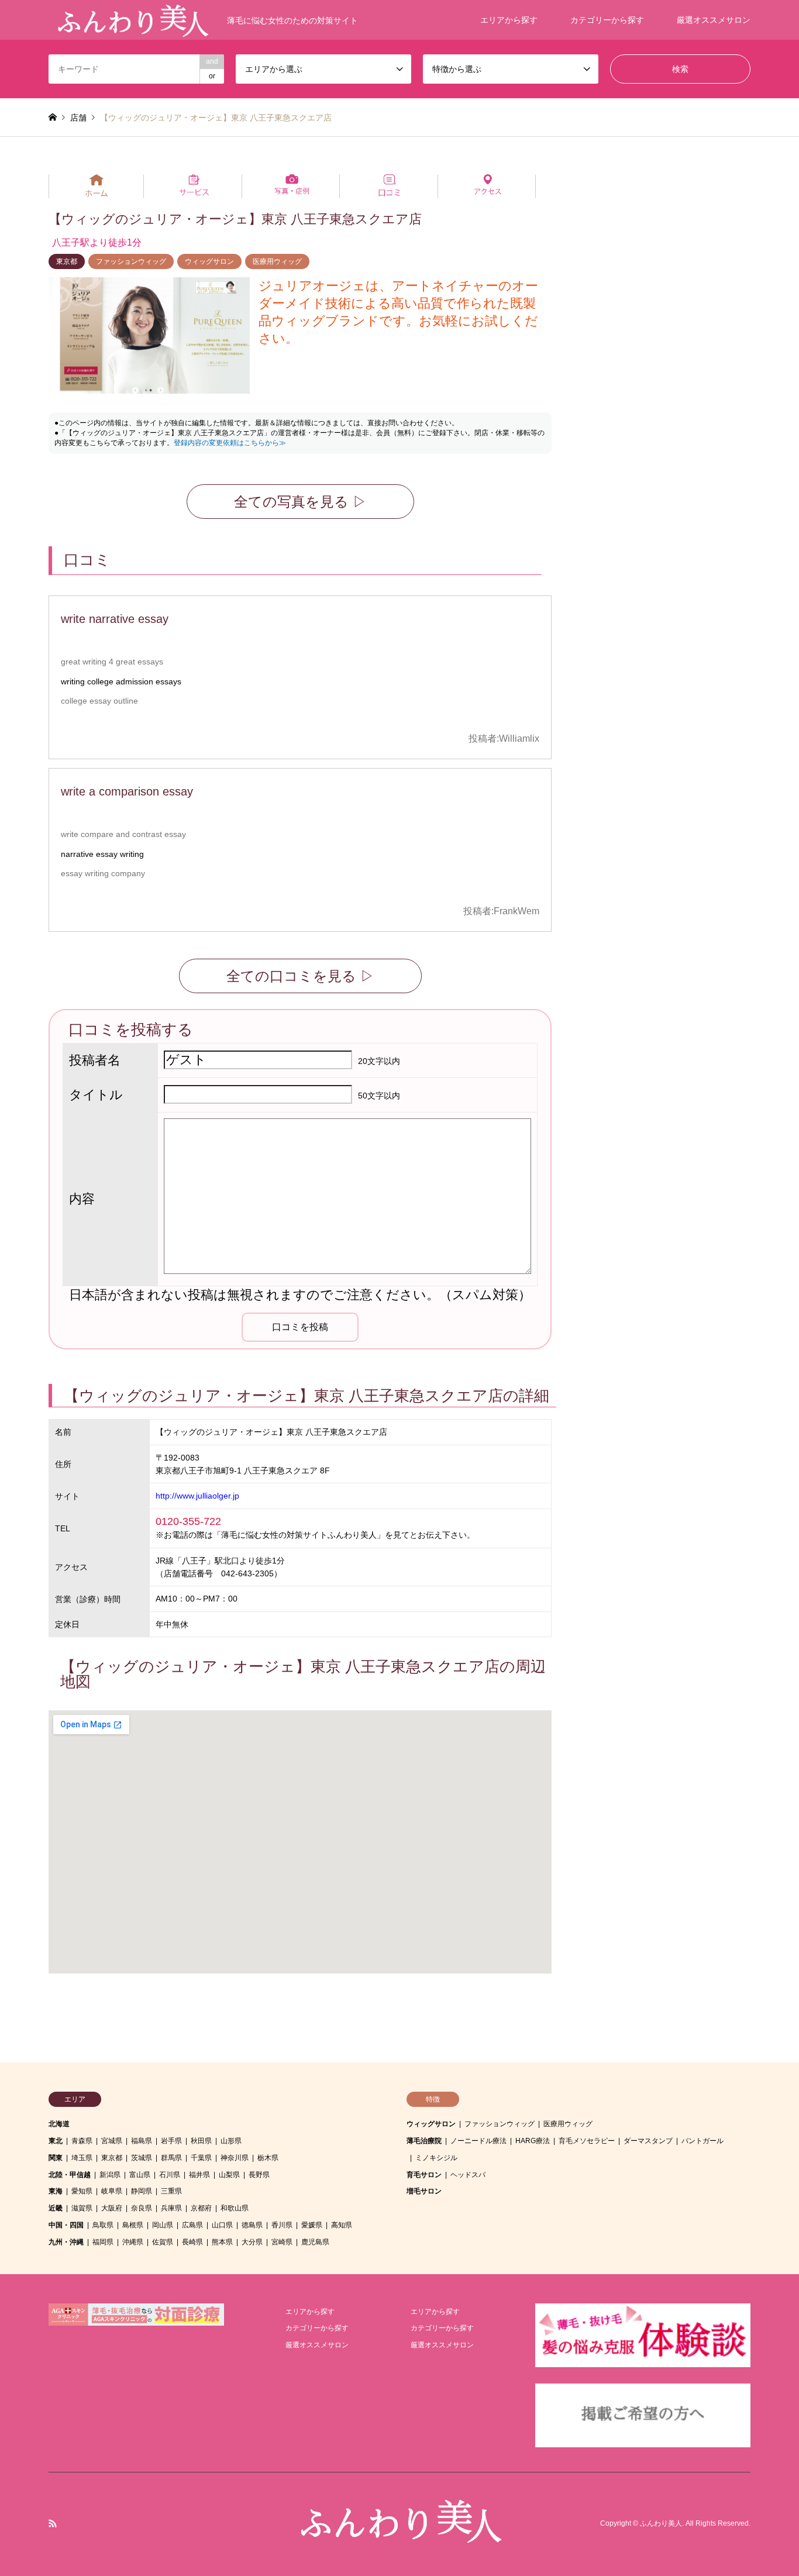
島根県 (133, 2225)
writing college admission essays (121, 681)
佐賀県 (163, 2242)
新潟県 (110, 2175)
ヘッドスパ (468, 2175)
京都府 (201, 2208)
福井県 (199, 2175)
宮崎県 (282, 2242)
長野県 (259, 2175)
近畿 (56, 2208)
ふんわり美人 (661, 2524)
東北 (56, 2141)
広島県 (192, 2225)
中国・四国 (66, 2225)
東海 (56, 2191)
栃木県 (268, 2158)
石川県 (170, 2175)
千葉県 (201, 2158)
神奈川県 (235, 2158)
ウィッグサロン (209, 261)
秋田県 (201, 2141)
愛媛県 (312, 2225)
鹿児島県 (315, 2242)
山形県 (231, 2141)
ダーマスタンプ (648, 2141)
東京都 (67, 261)
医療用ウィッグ (277, 261)
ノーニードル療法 (478, 2141)
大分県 (252, 2242)
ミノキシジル (436, 2158)
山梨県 (229, 2175)
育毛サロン (424, 2175)
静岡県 (142, 2191)
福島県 (142, 2141)
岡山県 (163, 2225)
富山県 (140, 2175)
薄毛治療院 (424, 2141)
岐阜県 (112, 2191)
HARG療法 (533, 2141)
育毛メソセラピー (587, 2141)
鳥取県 (103, 2225)
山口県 (222, 2225)
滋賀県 (82, 2208)
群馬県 (171, 2158)
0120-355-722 (188, 1521)
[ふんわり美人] (399, 2537)
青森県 (82, 2141)
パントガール (702, 2141)
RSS (53, 2523)
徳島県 (252, 2225)
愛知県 (82, 2191)
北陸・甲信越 (70, 2175)
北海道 (59, 2124)
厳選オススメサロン (714, 20)
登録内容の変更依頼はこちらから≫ (230, 443)
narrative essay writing (102, 854)
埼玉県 (82, 2158)
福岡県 (103, 2242)
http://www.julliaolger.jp (197, 1496)
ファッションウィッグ (131, 261)
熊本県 (222, 2242)
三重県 (171, 2191)
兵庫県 (171, 2208)
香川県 (282, 2225)
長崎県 (192, 2242)
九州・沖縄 (66, 2242)
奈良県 (142, 2208)
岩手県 (171, 2141)
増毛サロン (424, 2191)
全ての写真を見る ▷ (300, 502)
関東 (56, 2158)
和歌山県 (235, 2208)
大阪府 (112, 2208)
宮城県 (112, 2141)
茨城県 (142, 2158)
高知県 (342, 2225)
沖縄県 (133, 2242)
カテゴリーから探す (607, 20)
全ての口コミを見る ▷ (300, 976)
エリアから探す (509, 20)
